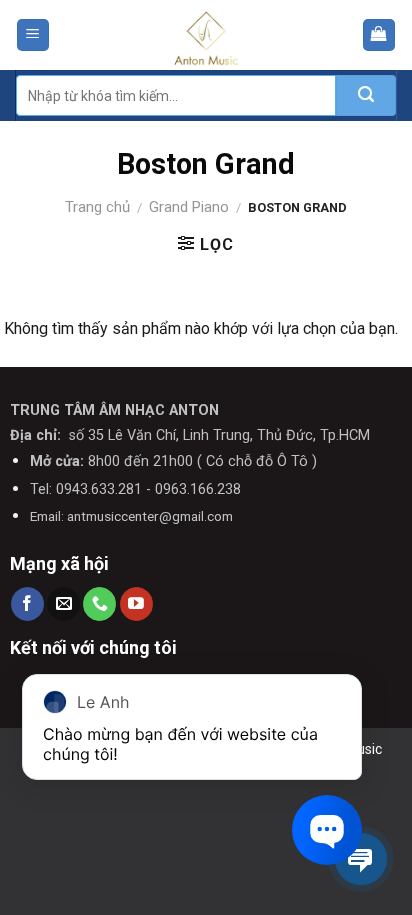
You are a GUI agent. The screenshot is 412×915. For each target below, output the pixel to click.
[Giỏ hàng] (379, 35)
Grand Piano (189, 207)
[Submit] (366, 95)
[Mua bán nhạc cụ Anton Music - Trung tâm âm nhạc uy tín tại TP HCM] (206, 35)
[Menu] (33, 35)
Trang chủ (97, 207)
